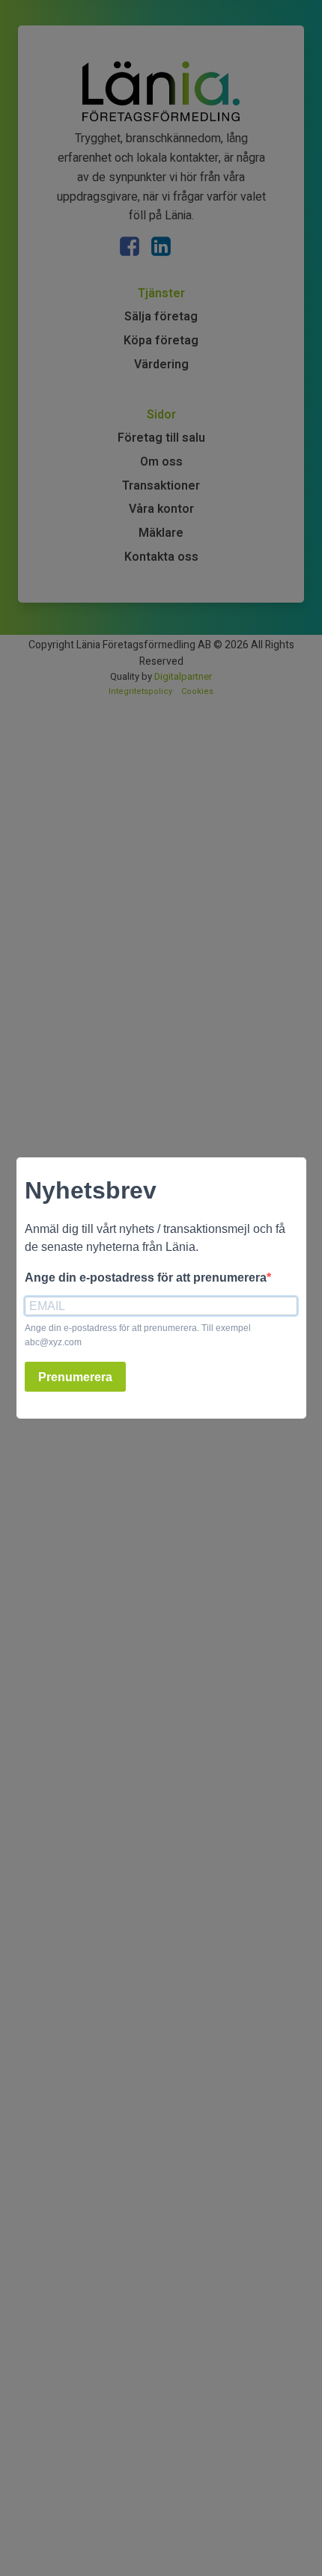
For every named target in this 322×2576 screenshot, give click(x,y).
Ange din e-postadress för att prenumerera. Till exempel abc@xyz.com (138, 1335)
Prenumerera (75, 1377)
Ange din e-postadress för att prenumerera (146, 1278)
